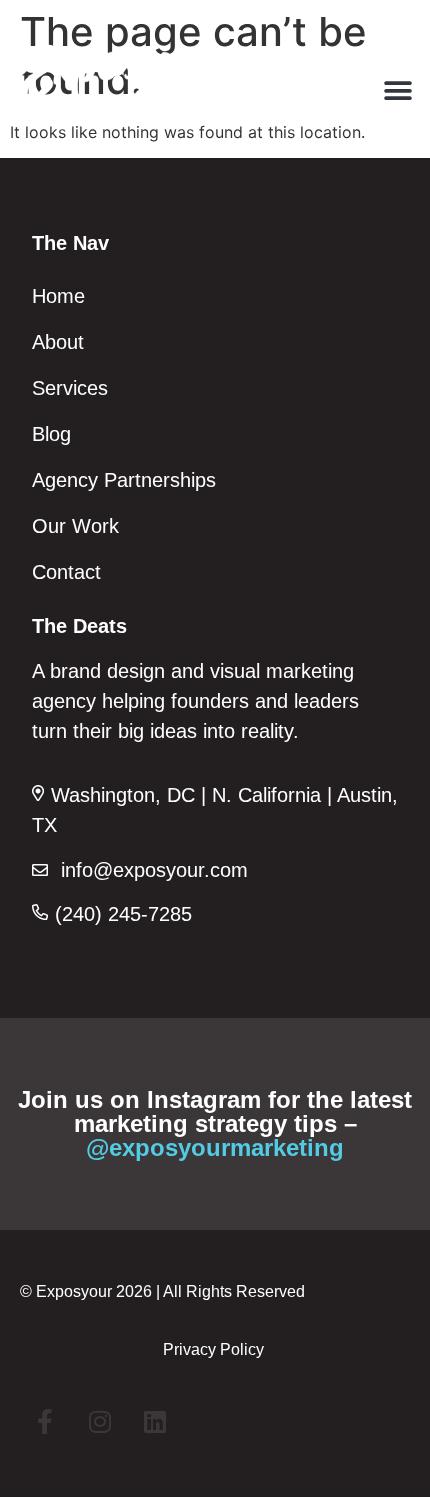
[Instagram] (100, 1422)
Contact (66, 572)
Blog (51, 434)
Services (70, 388)
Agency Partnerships (124, 480)
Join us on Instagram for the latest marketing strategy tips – (215, 1123)
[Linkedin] (155, 1422)
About (58, 342)
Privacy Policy (213, 1349)
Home (58, 296)
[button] (397, 90)
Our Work (75, 526)
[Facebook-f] (45, 1422)
